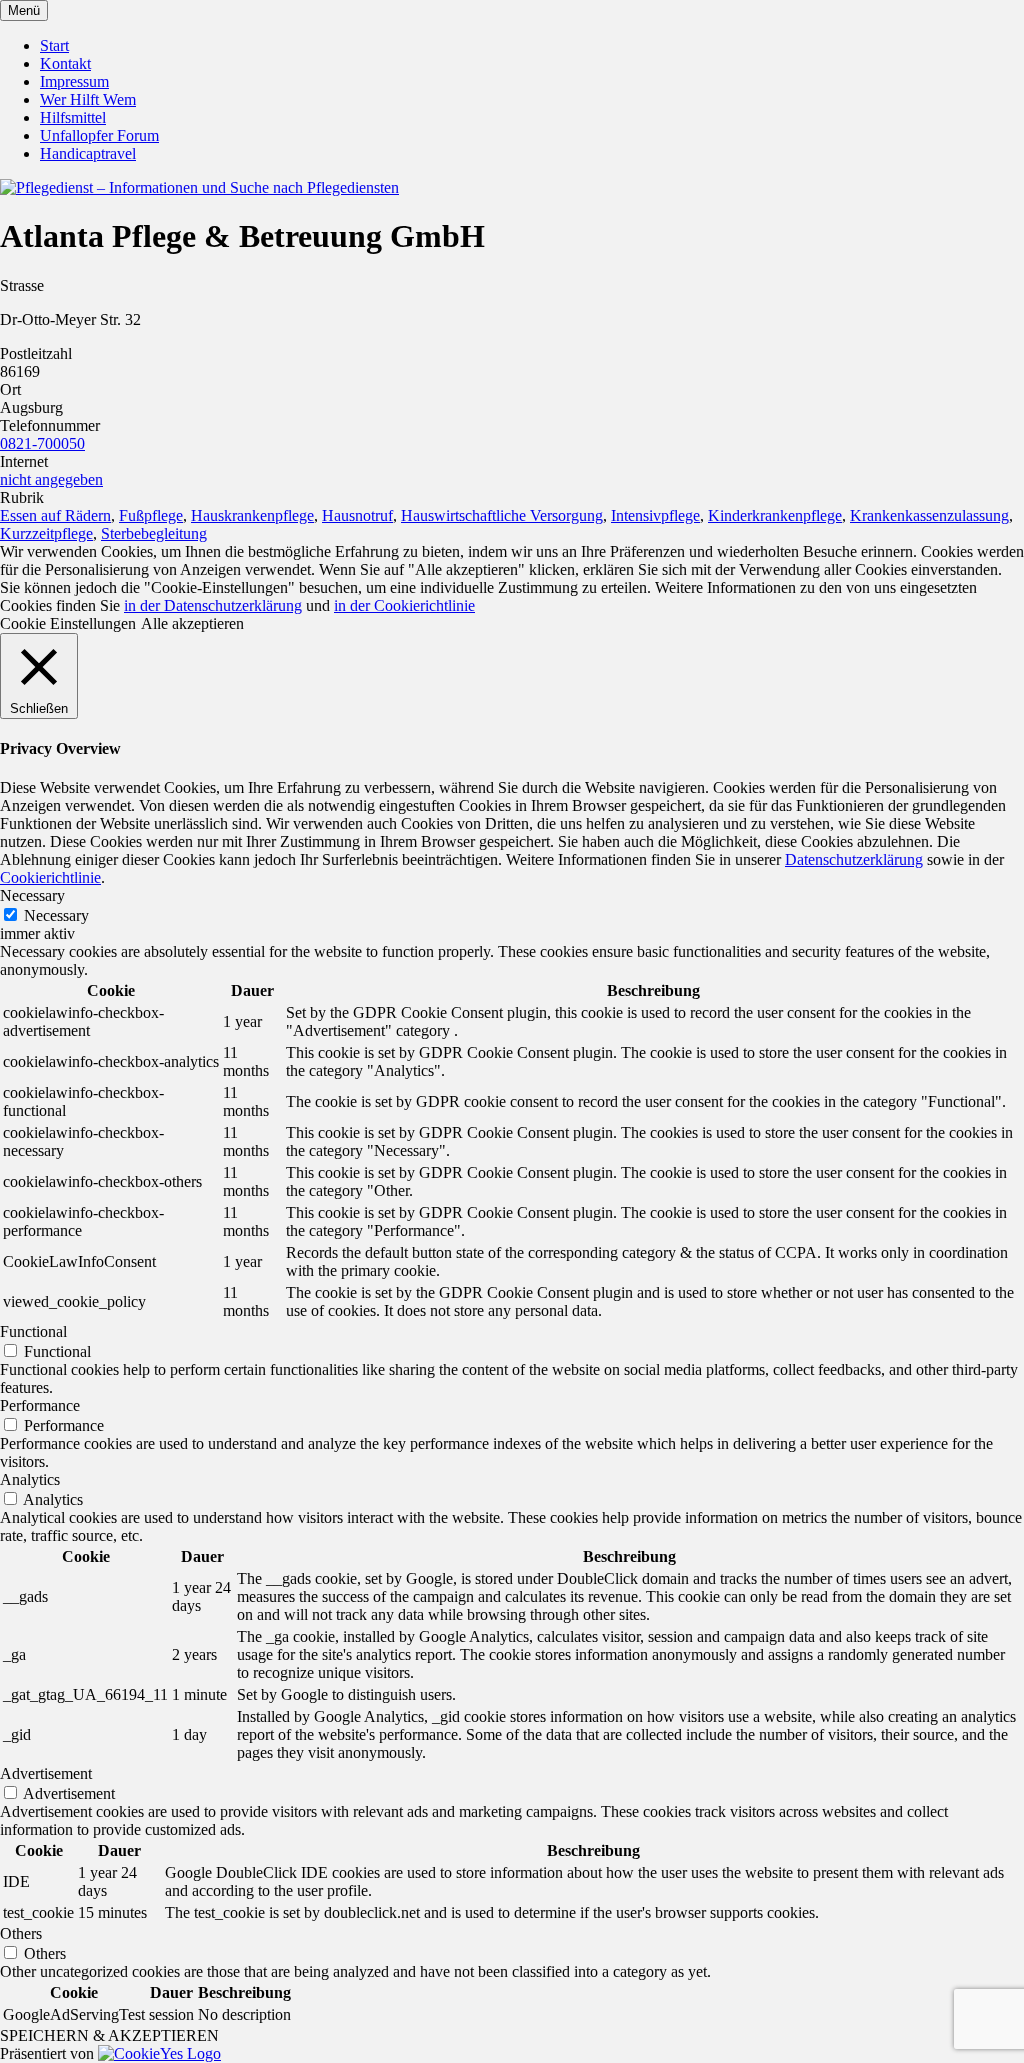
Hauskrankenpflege (252, 515)
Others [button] (21, 1933)
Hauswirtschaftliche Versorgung (502, 515)
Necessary (56, 915)
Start (54, 45)
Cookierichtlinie (50, 877)
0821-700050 (42, 443)
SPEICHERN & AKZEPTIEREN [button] (109, 2035)
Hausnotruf (357, 515)
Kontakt (65, 63)
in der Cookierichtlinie (404, 605)
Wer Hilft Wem (88, 99)
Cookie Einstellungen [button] (68, 623)
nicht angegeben (51, 479)
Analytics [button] (30, 1479)
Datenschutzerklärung (854, 859)
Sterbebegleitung (154, 533)
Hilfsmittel (73, 117)
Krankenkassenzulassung (929, 515)
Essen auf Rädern (55, 515)
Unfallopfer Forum (99, 135)
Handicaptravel (88, 153)
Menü (24, 10)
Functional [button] (33, 1331)
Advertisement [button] (46, 1773)
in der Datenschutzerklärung (213, 605)
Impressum (74, 81)
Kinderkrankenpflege (775, 515)
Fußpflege (151, 515)
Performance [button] (40, 1405)
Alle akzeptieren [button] (192, 623)
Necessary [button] (32, 895)
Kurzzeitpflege (46, 533)
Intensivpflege (655, 515)
